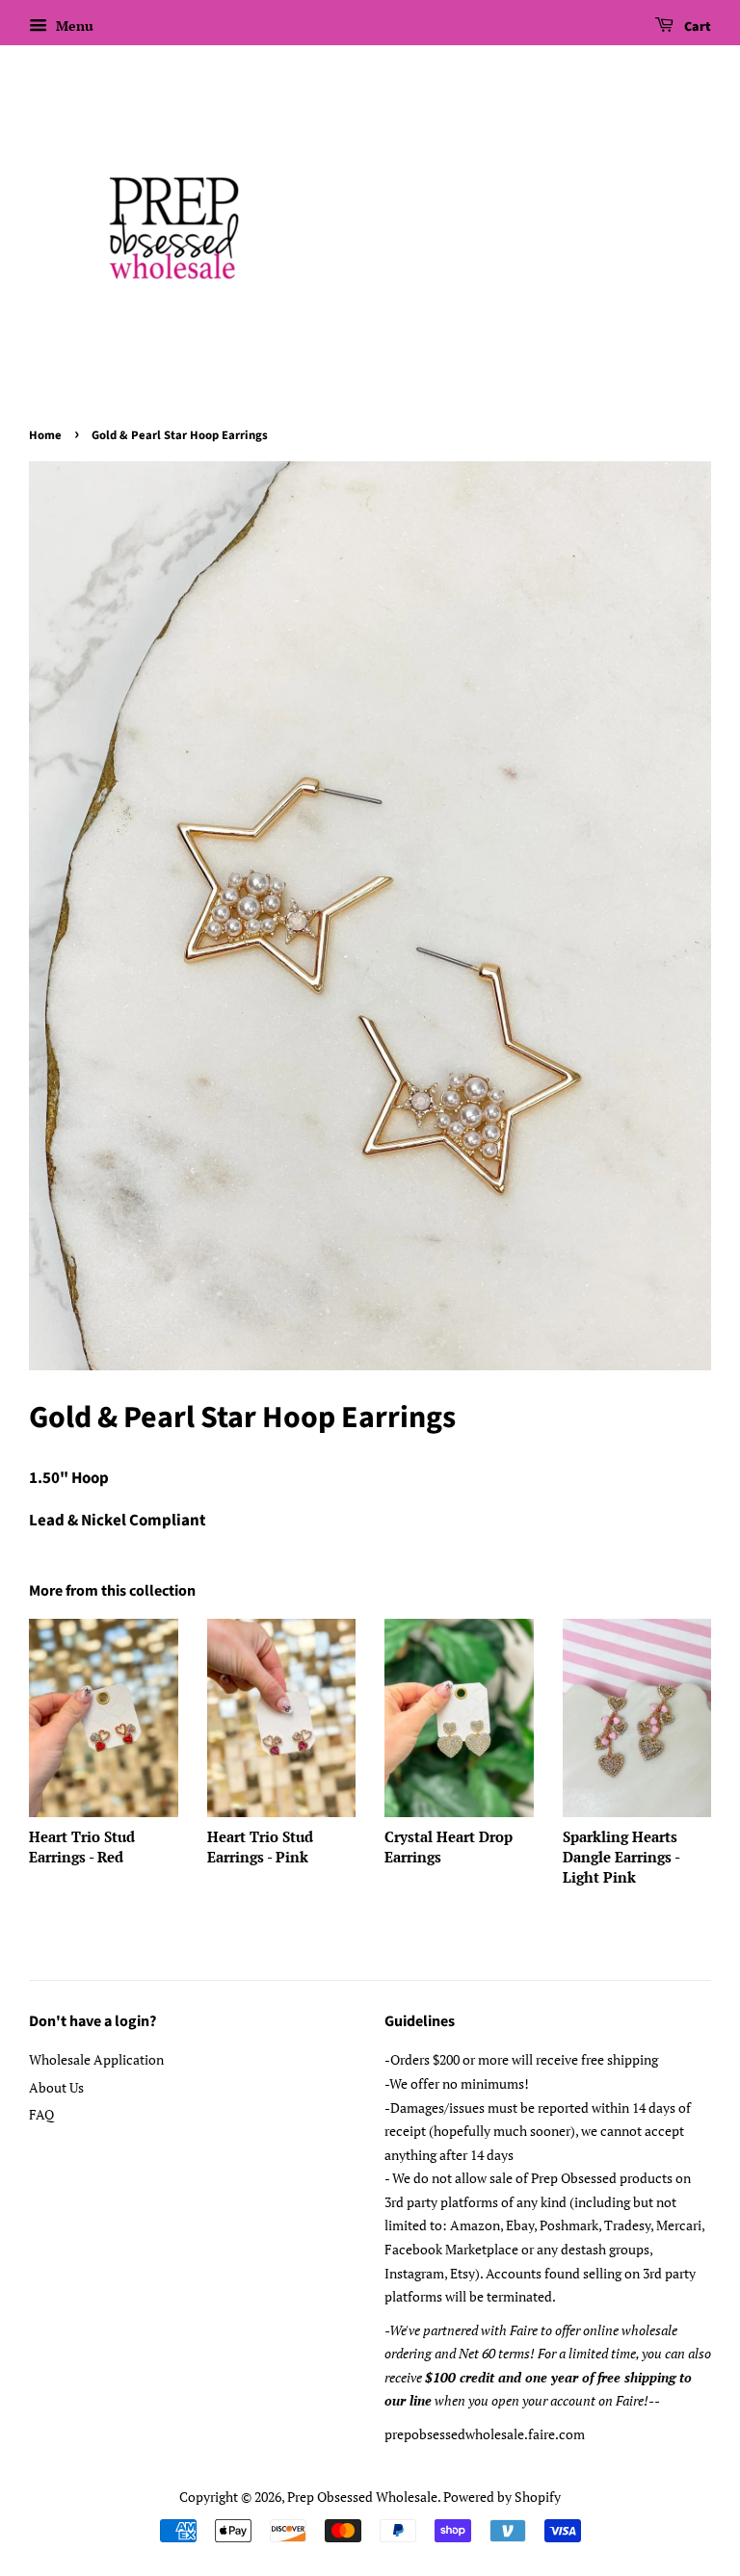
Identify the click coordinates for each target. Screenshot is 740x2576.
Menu (73, 26)
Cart (696, 27)
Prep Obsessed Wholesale (362, 2497)
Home (45, 435)
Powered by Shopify (502, 2497)
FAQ (41, 2114)
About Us (56, 2087)
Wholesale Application (96, 2059)
